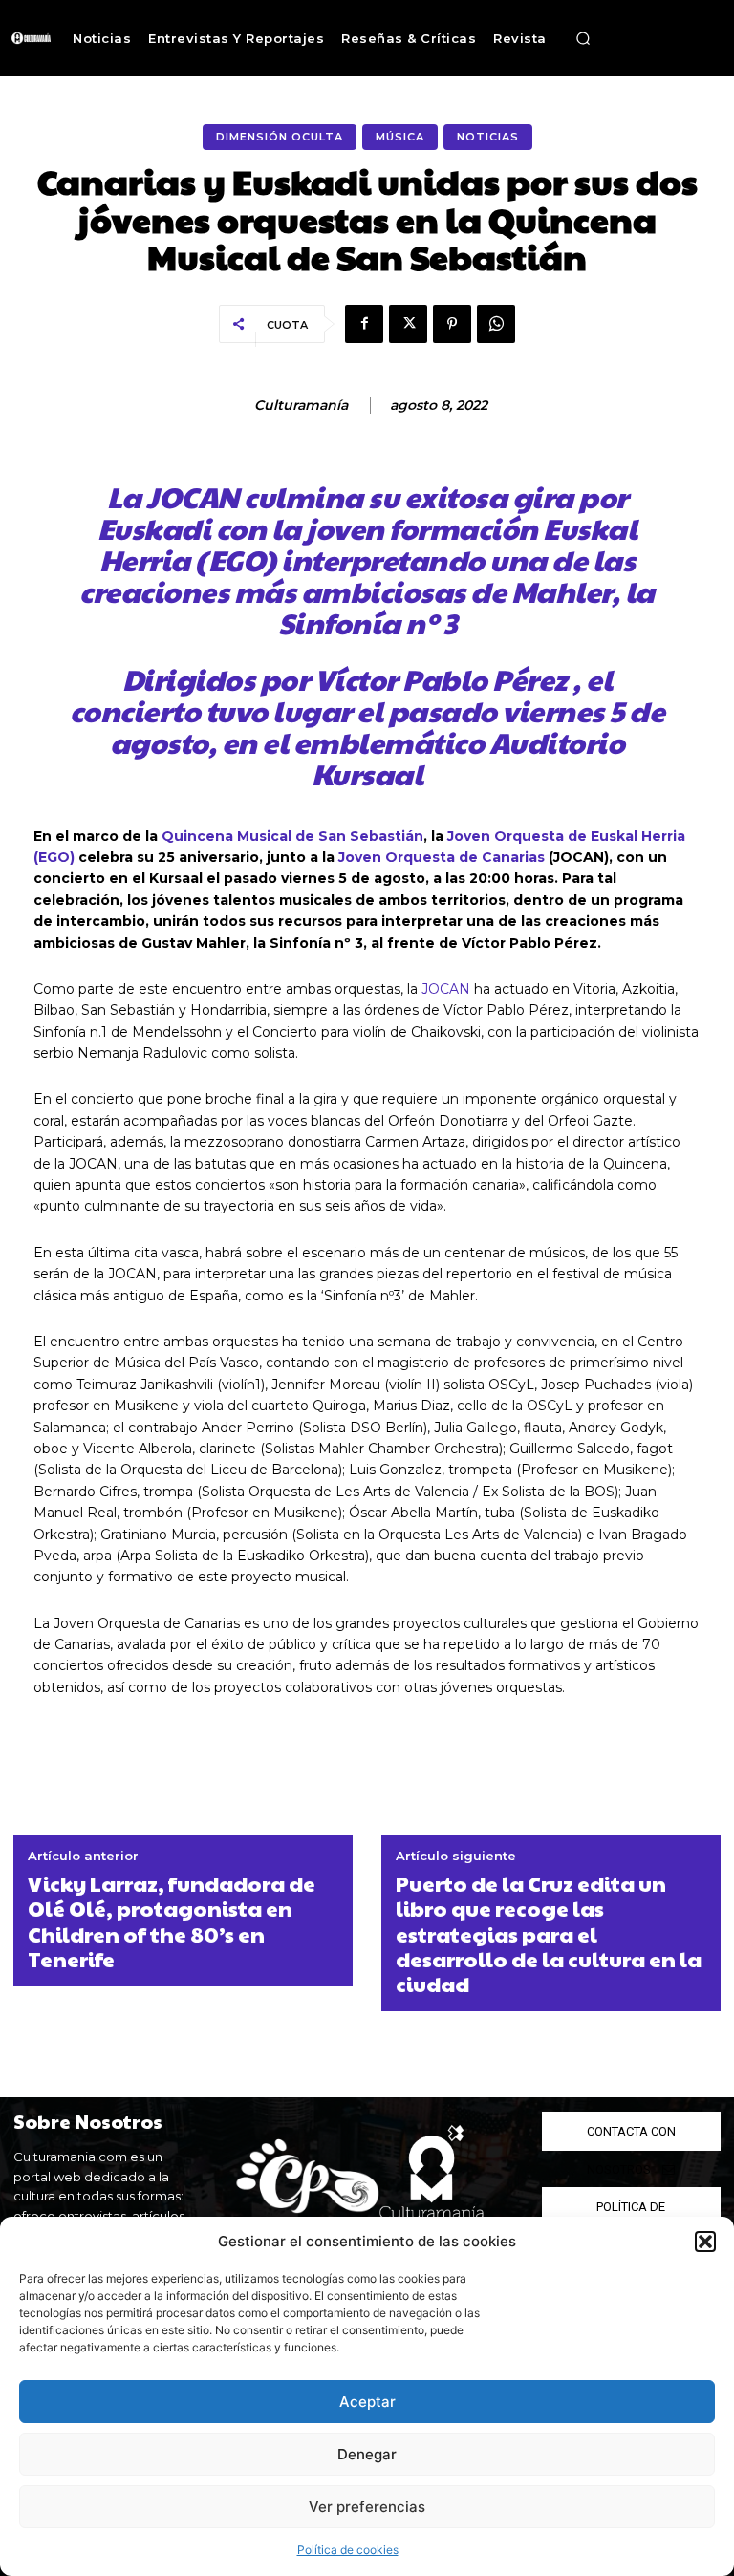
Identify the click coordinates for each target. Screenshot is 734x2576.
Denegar (367, 2454)
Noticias (488, 137)
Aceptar (367, 2402)
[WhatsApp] (496, 324)
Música (400, 137)
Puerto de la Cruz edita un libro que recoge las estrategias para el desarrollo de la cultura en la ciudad (549, 1934)
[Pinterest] (452, 324)
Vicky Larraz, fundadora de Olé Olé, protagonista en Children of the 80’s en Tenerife (172, 1921)
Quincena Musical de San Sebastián (292, 836)
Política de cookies (348, 2550)
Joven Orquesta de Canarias (442, 857)
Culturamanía (301, 406)
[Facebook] (364, 324)
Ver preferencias (367, 2507)
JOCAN (446, 989)
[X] (408, 324)
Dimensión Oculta (280, 137)
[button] (705, 2242)
